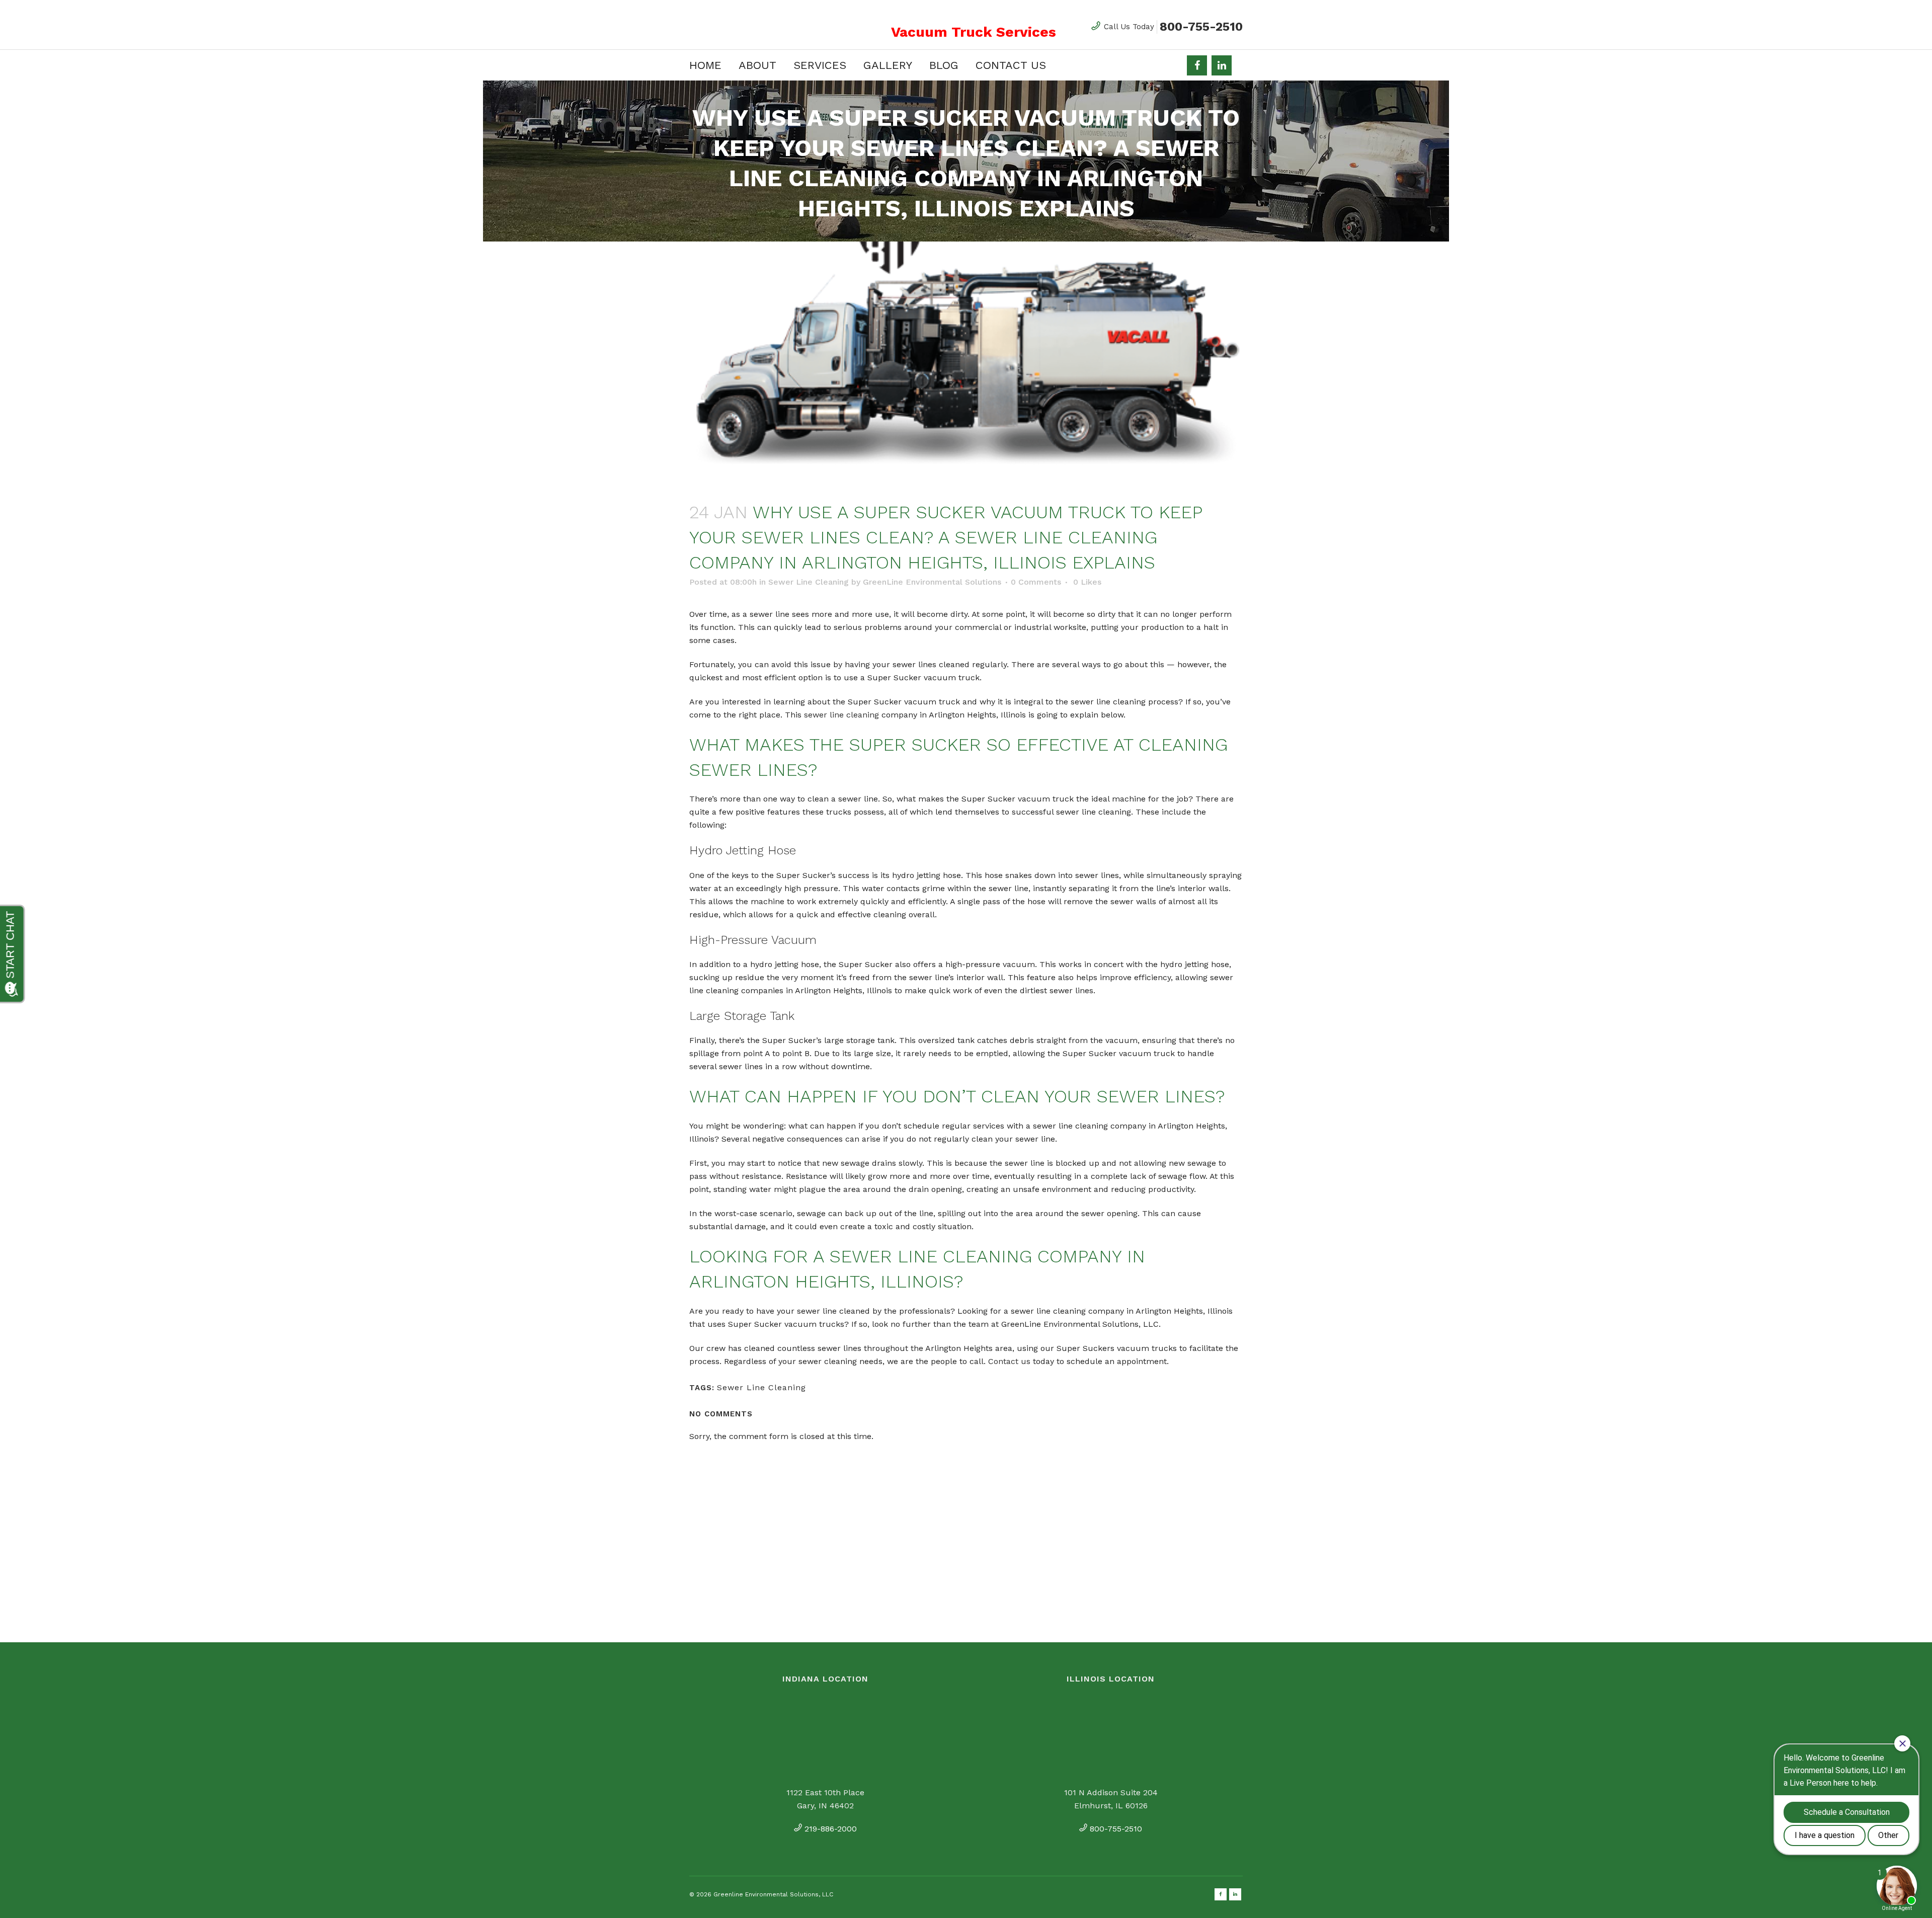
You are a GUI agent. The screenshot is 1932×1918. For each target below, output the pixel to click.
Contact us (1009, 1361)
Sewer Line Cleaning (809, 582)
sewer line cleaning (841, 715)
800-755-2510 (1201, 27)
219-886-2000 (831, 1829)
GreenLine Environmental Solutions (932, 582)
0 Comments (1036, 582)
